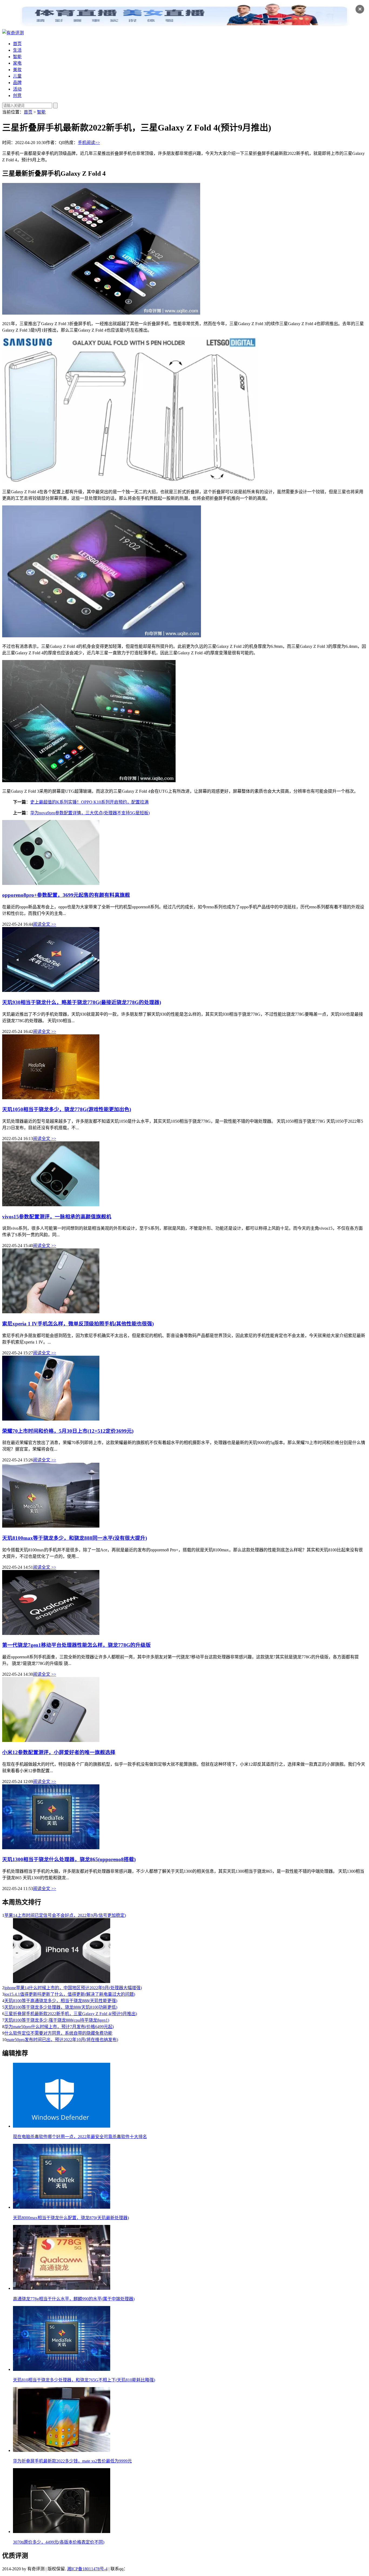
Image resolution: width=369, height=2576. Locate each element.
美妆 (17, 70)
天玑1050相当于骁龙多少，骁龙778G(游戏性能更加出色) (67, 1109)
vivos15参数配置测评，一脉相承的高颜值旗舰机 (57, 1217)
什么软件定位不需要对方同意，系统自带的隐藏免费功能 (58, 2033)
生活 (17, 50)
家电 (17, 63)
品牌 (17, 83)
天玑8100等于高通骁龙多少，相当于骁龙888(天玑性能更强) (61, 2001)
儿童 (17, 76)
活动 (17, 89)
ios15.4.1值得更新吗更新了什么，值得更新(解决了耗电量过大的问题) (70, 1994)
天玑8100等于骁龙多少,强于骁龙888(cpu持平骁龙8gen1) (57, 2020)
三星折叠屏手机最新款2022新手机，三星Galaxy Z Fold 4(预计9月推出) (71, 2014)
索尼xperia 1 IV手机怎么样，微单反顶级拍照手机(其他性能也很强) (78, 1324)
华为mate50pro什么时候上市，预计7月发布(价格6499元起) (59, 2027)
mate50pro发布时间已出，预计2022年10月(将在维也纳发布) (62, 2040)
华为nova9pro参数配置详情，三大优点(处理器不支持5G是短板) (90, 813)
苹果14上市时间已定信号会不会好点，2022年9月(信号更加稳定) (65, 1915)
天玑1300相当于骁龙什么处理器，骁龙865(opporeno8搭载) (69, 1859)
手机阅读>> (89, 143)
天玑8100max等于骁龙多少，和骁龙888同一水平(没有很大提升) (75, 1538)
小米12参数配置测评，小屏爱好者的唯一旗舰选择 (59, 1752)
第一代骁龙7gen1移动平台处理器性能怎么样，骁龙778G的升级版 (76, 1645)
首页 (17, 44)
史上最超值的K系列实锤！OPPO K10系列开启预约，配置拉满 (89, 802)
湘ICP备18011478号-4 (87, 2569)
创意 (17, 96)
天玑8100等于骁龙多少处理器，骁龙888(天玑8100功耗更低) (61, 2007)
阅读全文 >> (45, 924)
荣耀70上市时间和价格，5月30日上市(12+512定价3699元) (68, 1431)
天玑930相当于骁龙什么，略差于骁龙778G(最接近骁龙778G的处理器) (82, 1002)
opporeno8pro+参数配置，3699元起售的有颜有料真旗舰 (66, 895)
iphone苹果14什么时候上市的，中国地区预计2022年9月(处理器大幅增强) (73, 1988)
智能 (17, 57)
